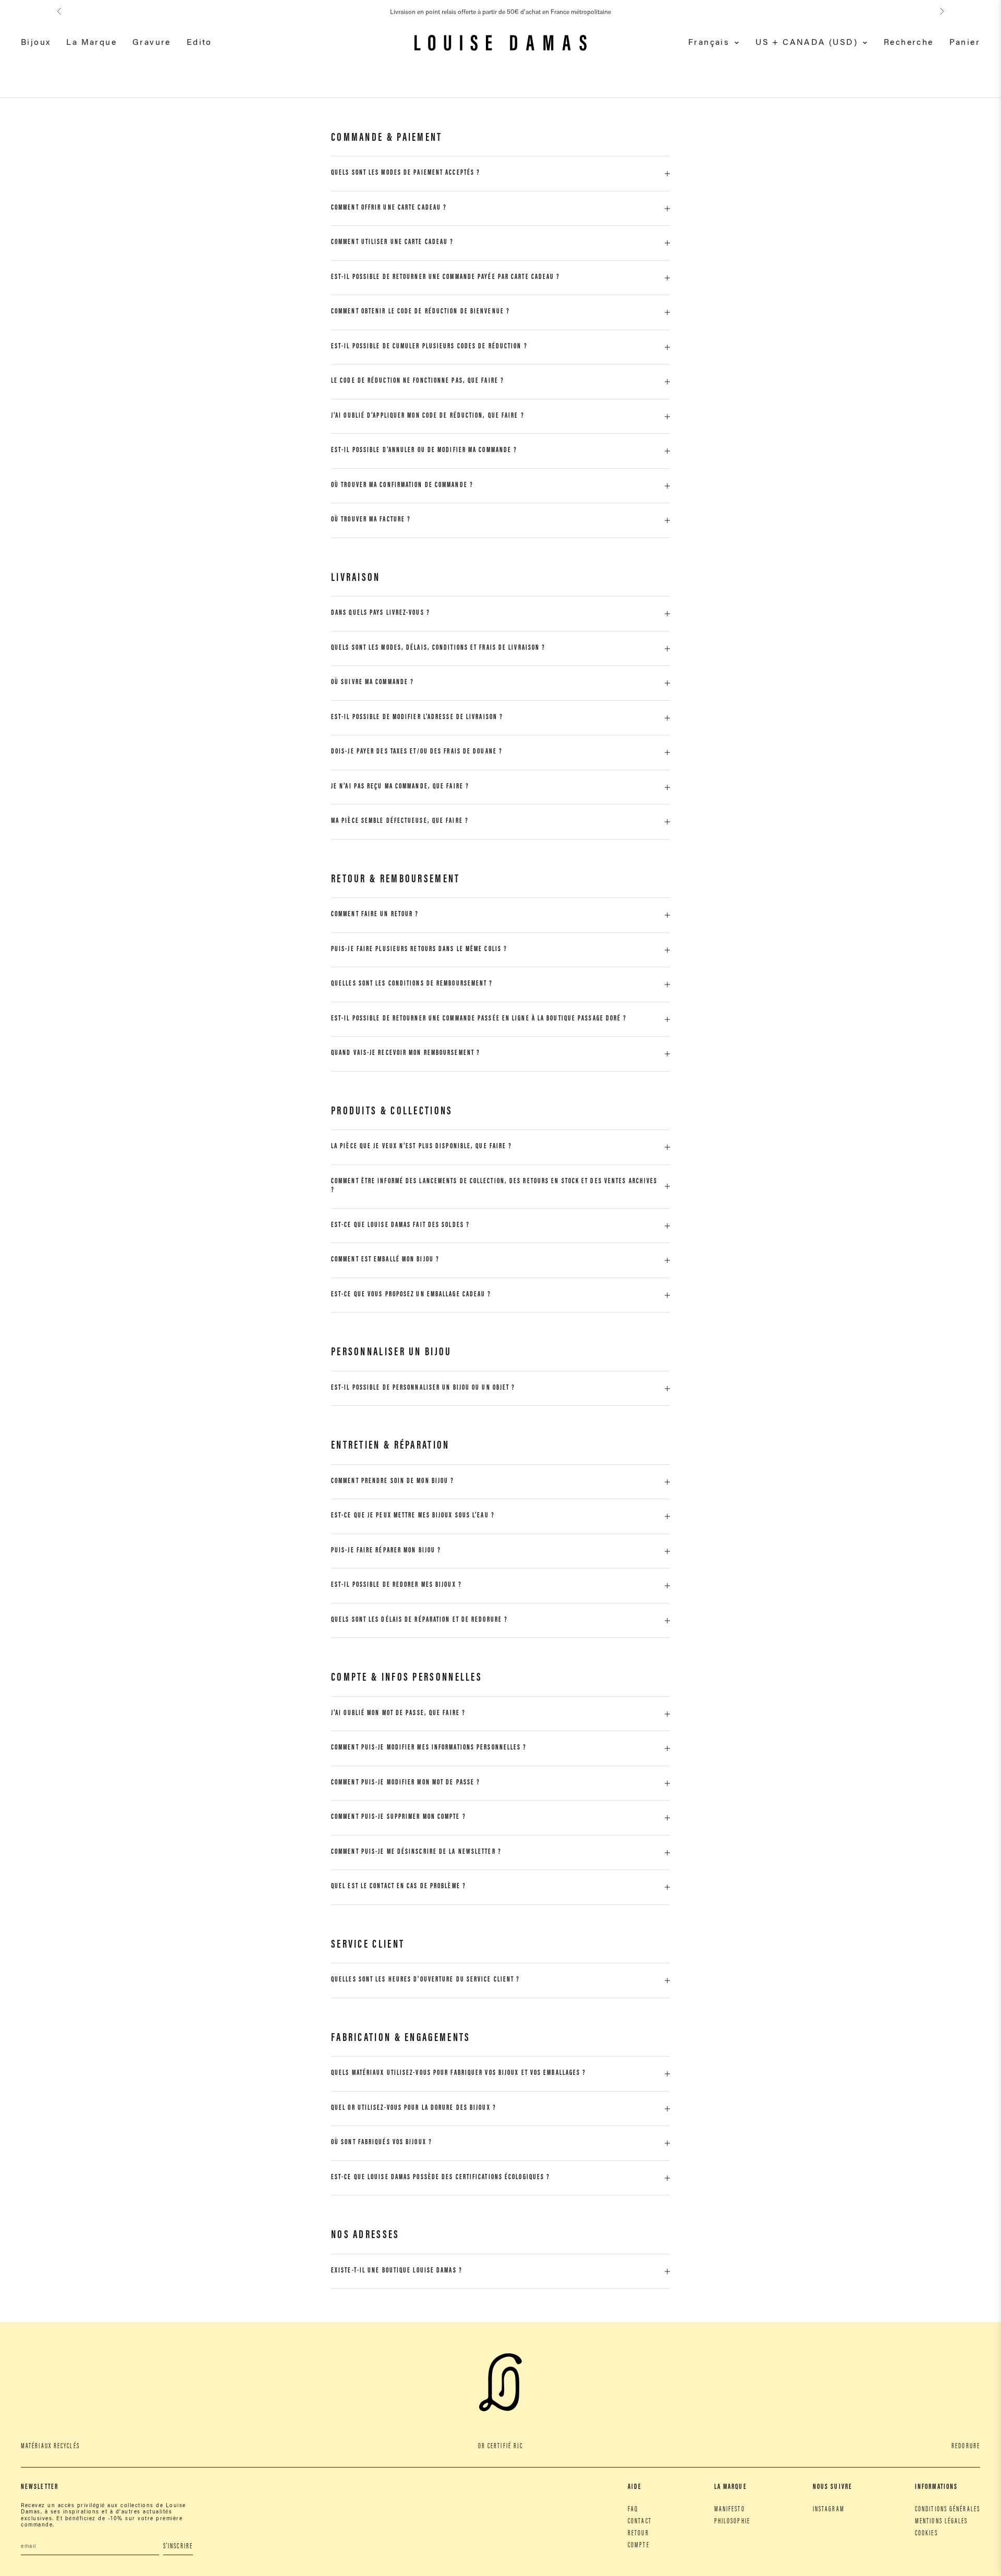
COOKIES (926, 2534)
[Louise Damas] (500, 43)
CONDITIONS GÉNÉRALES (948, 2510)
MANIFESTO (730, 2510)
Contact (640, 2522)
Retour (638, 2534)
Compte (639, 2546)
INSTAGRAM (829, 2510)
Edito (199, 43)
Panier (965, 43)
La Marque (91, 43)
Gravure (152, 43)
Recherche (909, 43)
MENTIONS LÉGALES (942, 2522)
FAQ (633, 2510)
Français (709, 43)
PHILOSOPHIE (732, 2522)
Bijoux (36, 43)
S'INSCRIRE (178, 2547)
